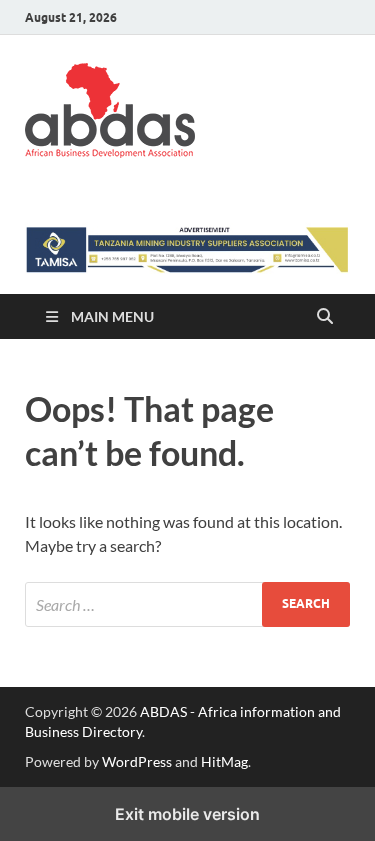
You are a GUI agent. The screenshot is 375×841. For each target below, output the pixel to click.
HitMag (224, 761)
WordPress (137, 761)
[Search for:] (187, 604)
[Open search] (325, 317)
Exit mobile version (187, 814)
